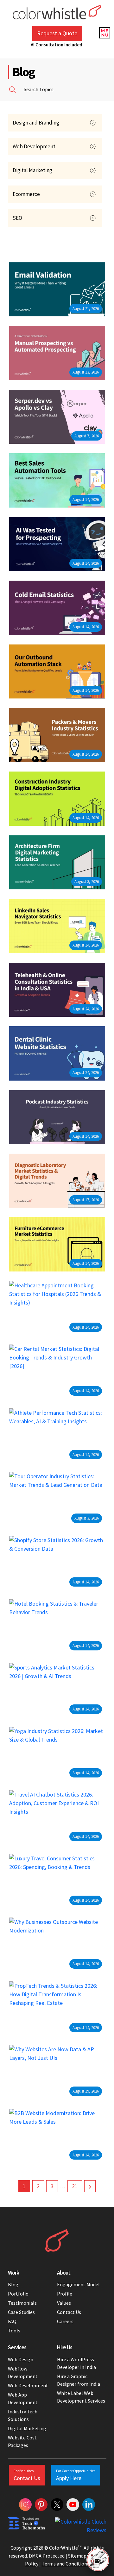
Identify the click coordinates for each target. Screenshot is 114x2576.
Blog (13, 2284)
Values (64, 2303)
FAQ (12, 2321)
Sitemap (77, 2556)
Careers (65, 2321)
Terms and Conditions (66, 2564)
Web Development (28, 2385)
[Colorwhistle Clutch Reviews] (81, 2526)
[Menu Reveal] (104, 32)
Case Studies (21, 2312)
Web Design (21, 2359)
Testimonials (22, 2303)
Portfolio (18, 2294)
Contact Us (69, 2312)
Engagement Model (78, 2284)
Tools (14, 2330)
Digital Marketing (27, 2428)
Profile (65, 2294)
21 (75, 2186)
